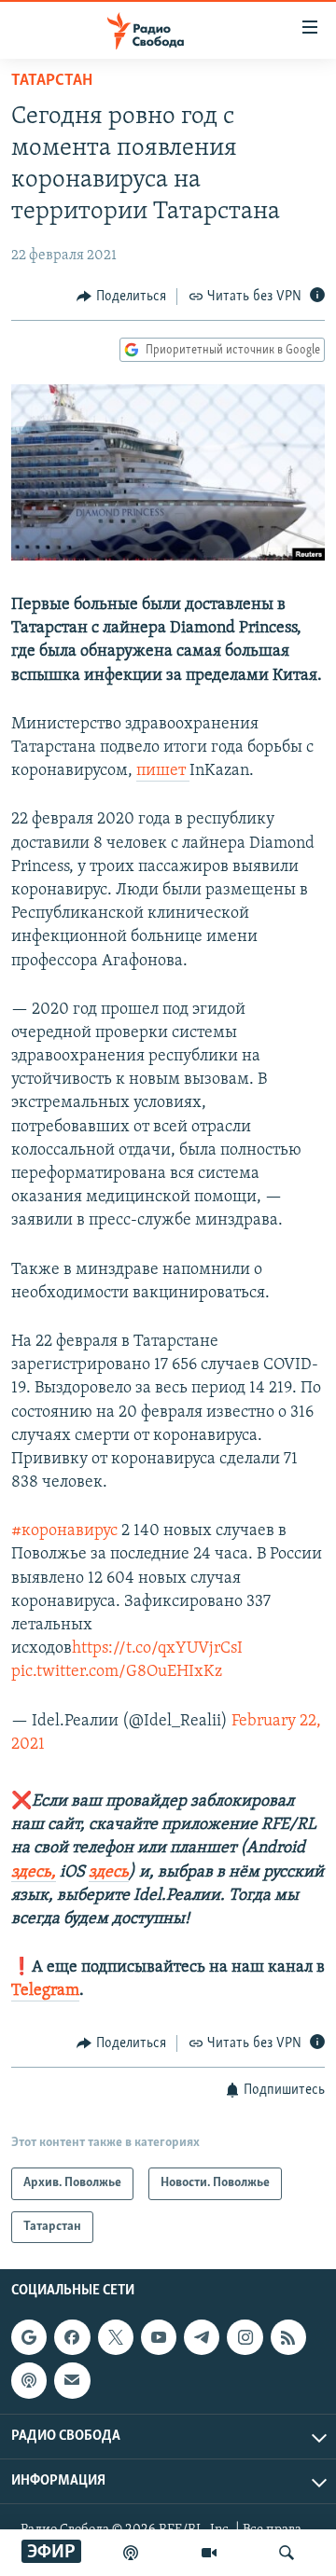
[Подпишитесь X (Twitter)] (116, 2337)
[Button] (121, 297)
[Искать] (287, 2553)
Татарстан (52, 81)
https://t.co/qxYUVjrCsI (157, 1649)
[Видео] (209, 2553)
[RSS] (288, 2337)
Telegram (45, 1991)
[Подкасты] (29, 2381)
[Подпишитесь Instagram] (245, 2337)
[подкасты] (131, 2553)
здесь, (34, 1873)
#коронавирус (64, 1531)
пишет (163, 771)
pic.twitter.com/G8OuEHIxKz (117, 1672)
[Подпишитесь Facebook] (72, 2337)
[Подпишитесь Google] (29, 2337)
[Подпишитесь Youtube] (159, 2337)
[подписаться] (72, 2381)
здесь (109, 1873)
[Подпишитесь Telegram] (202, 2337)
